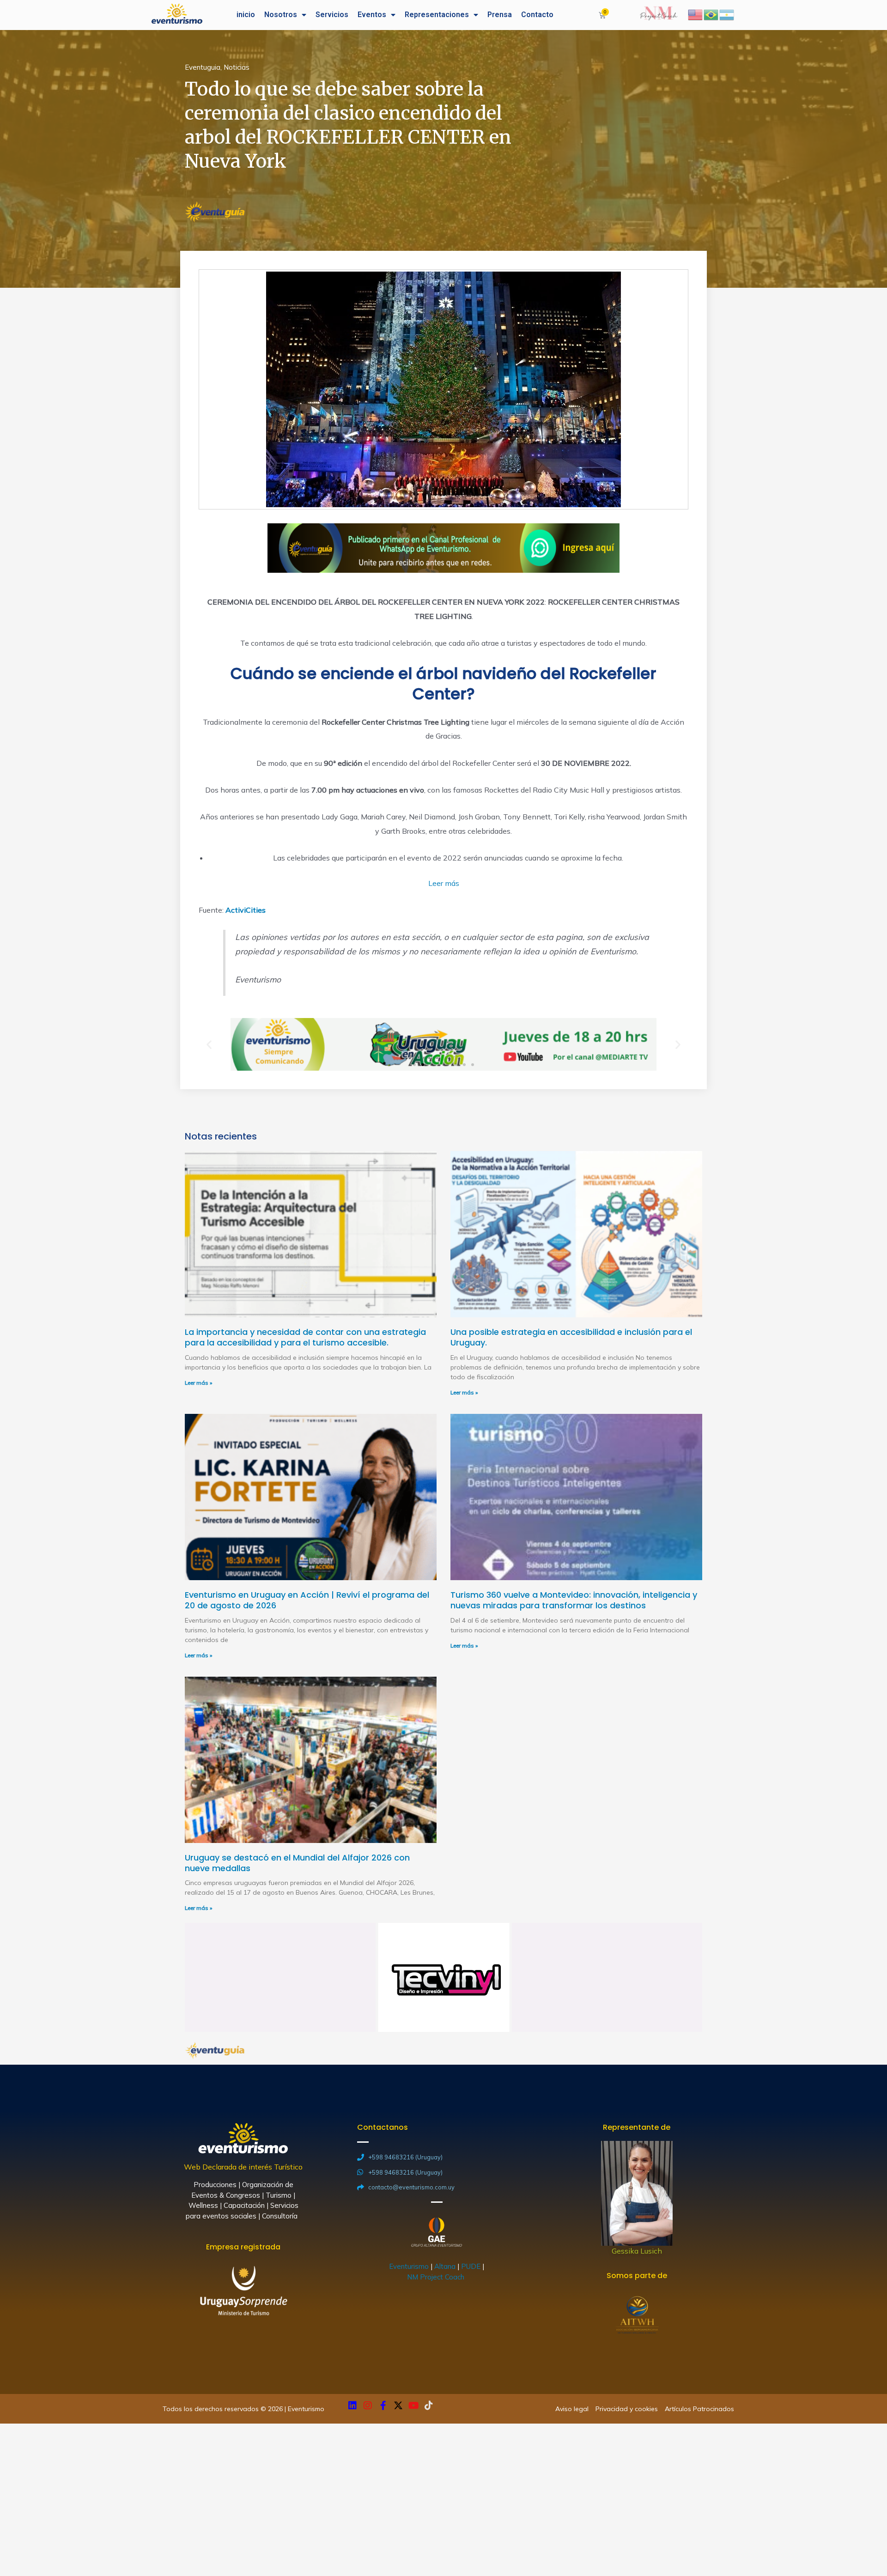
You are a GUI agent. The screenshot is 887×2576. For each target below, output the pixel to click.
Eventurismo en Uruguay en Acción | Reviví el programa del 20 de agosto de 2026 (307, 1600)
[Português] (711, 14)
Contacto (537, 15)
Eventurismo (409, 2266)
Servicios (332, 15)
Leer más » (198, 1383)
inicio (246, 15)
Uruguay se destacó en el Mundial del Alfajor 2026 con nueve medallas (297, 1863)
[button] (414, 1065)
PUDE (471, 2266)
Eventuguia (203, 67)
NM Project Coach (437, 2277)
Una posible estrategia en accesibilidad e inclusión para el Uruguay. (571, 1337)
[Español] (727, 14)
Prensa (500, 15)
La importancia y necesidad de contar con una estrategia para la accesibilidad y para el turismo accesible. (305, 1337)
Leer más (444, 883)
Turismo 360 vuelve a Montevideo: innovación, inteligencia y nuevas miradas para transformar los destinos (574, 1600)
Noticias (237, 67)
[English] (696, 14)
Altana (445, 2266)
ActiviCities (245, 910)
